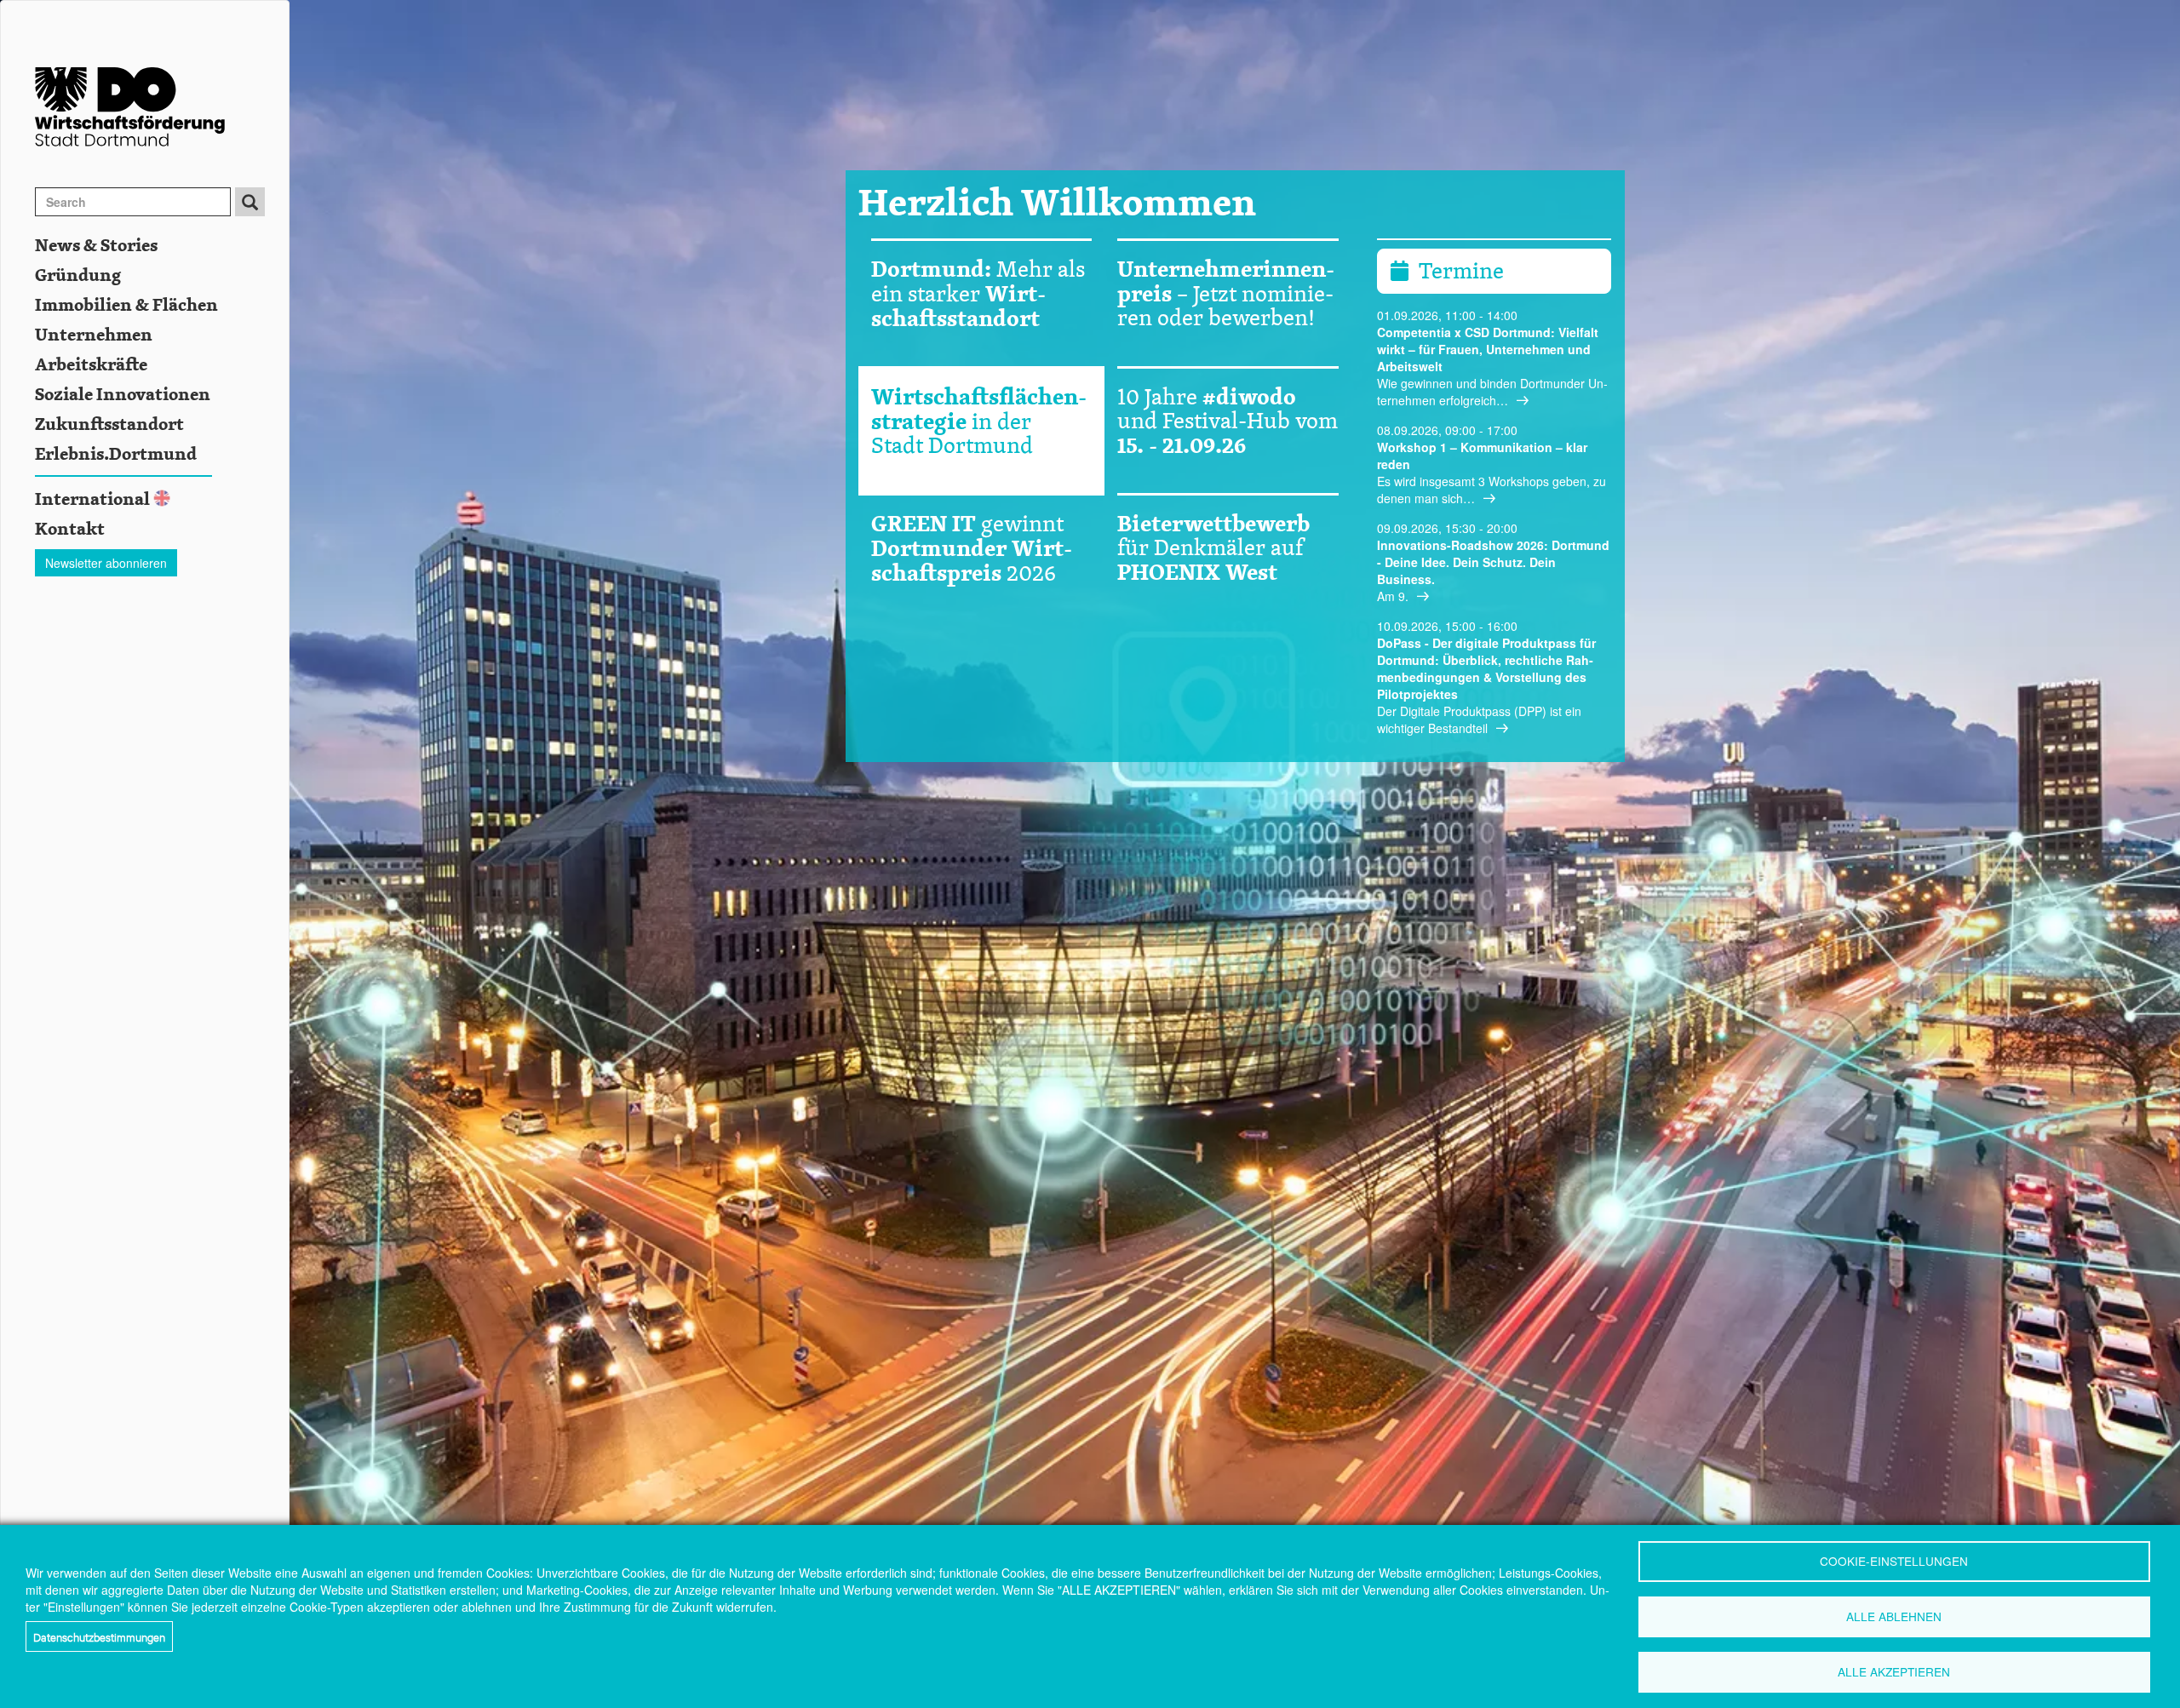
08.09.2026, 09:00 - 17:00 (1447, 430)
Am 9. (1393, 596)
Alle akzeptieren (1894, 1671)
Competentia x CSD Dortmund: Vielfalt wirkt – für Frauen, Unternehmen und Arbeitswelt (1488, 349)
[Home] (162, 107)
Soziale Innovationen (123, 395)
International (92, 500)
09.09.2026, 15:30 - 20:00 (1447, 528)
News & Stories (96, 246)
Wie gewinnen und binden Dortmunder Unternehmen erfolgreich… (1492, 392)
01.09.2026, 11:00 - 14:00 (1447, 315)
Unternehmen (94, 335)
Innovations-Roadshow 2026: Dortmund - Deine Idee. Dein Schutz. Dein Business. (1493, 562)
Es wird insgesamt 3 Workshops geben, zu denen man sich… (1492, 490)
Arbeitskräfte (91, 365)
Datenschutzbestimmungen (99, 1636)
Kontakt (70, 530)
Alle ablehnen (1894, 1616)
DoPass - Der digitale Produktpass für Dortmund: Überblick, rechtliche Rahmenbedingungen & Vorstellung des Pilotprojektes (1486, 668)
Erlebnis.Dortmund (116, 455)
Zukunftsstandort (109, 425)
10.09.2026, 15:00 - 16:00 (1447, 626)
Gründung (78, 276)
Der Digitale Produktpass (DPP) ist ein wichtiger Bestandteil (1479, 719)
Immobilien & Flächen (126, 306)
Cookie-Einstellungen (1894, 1561)
